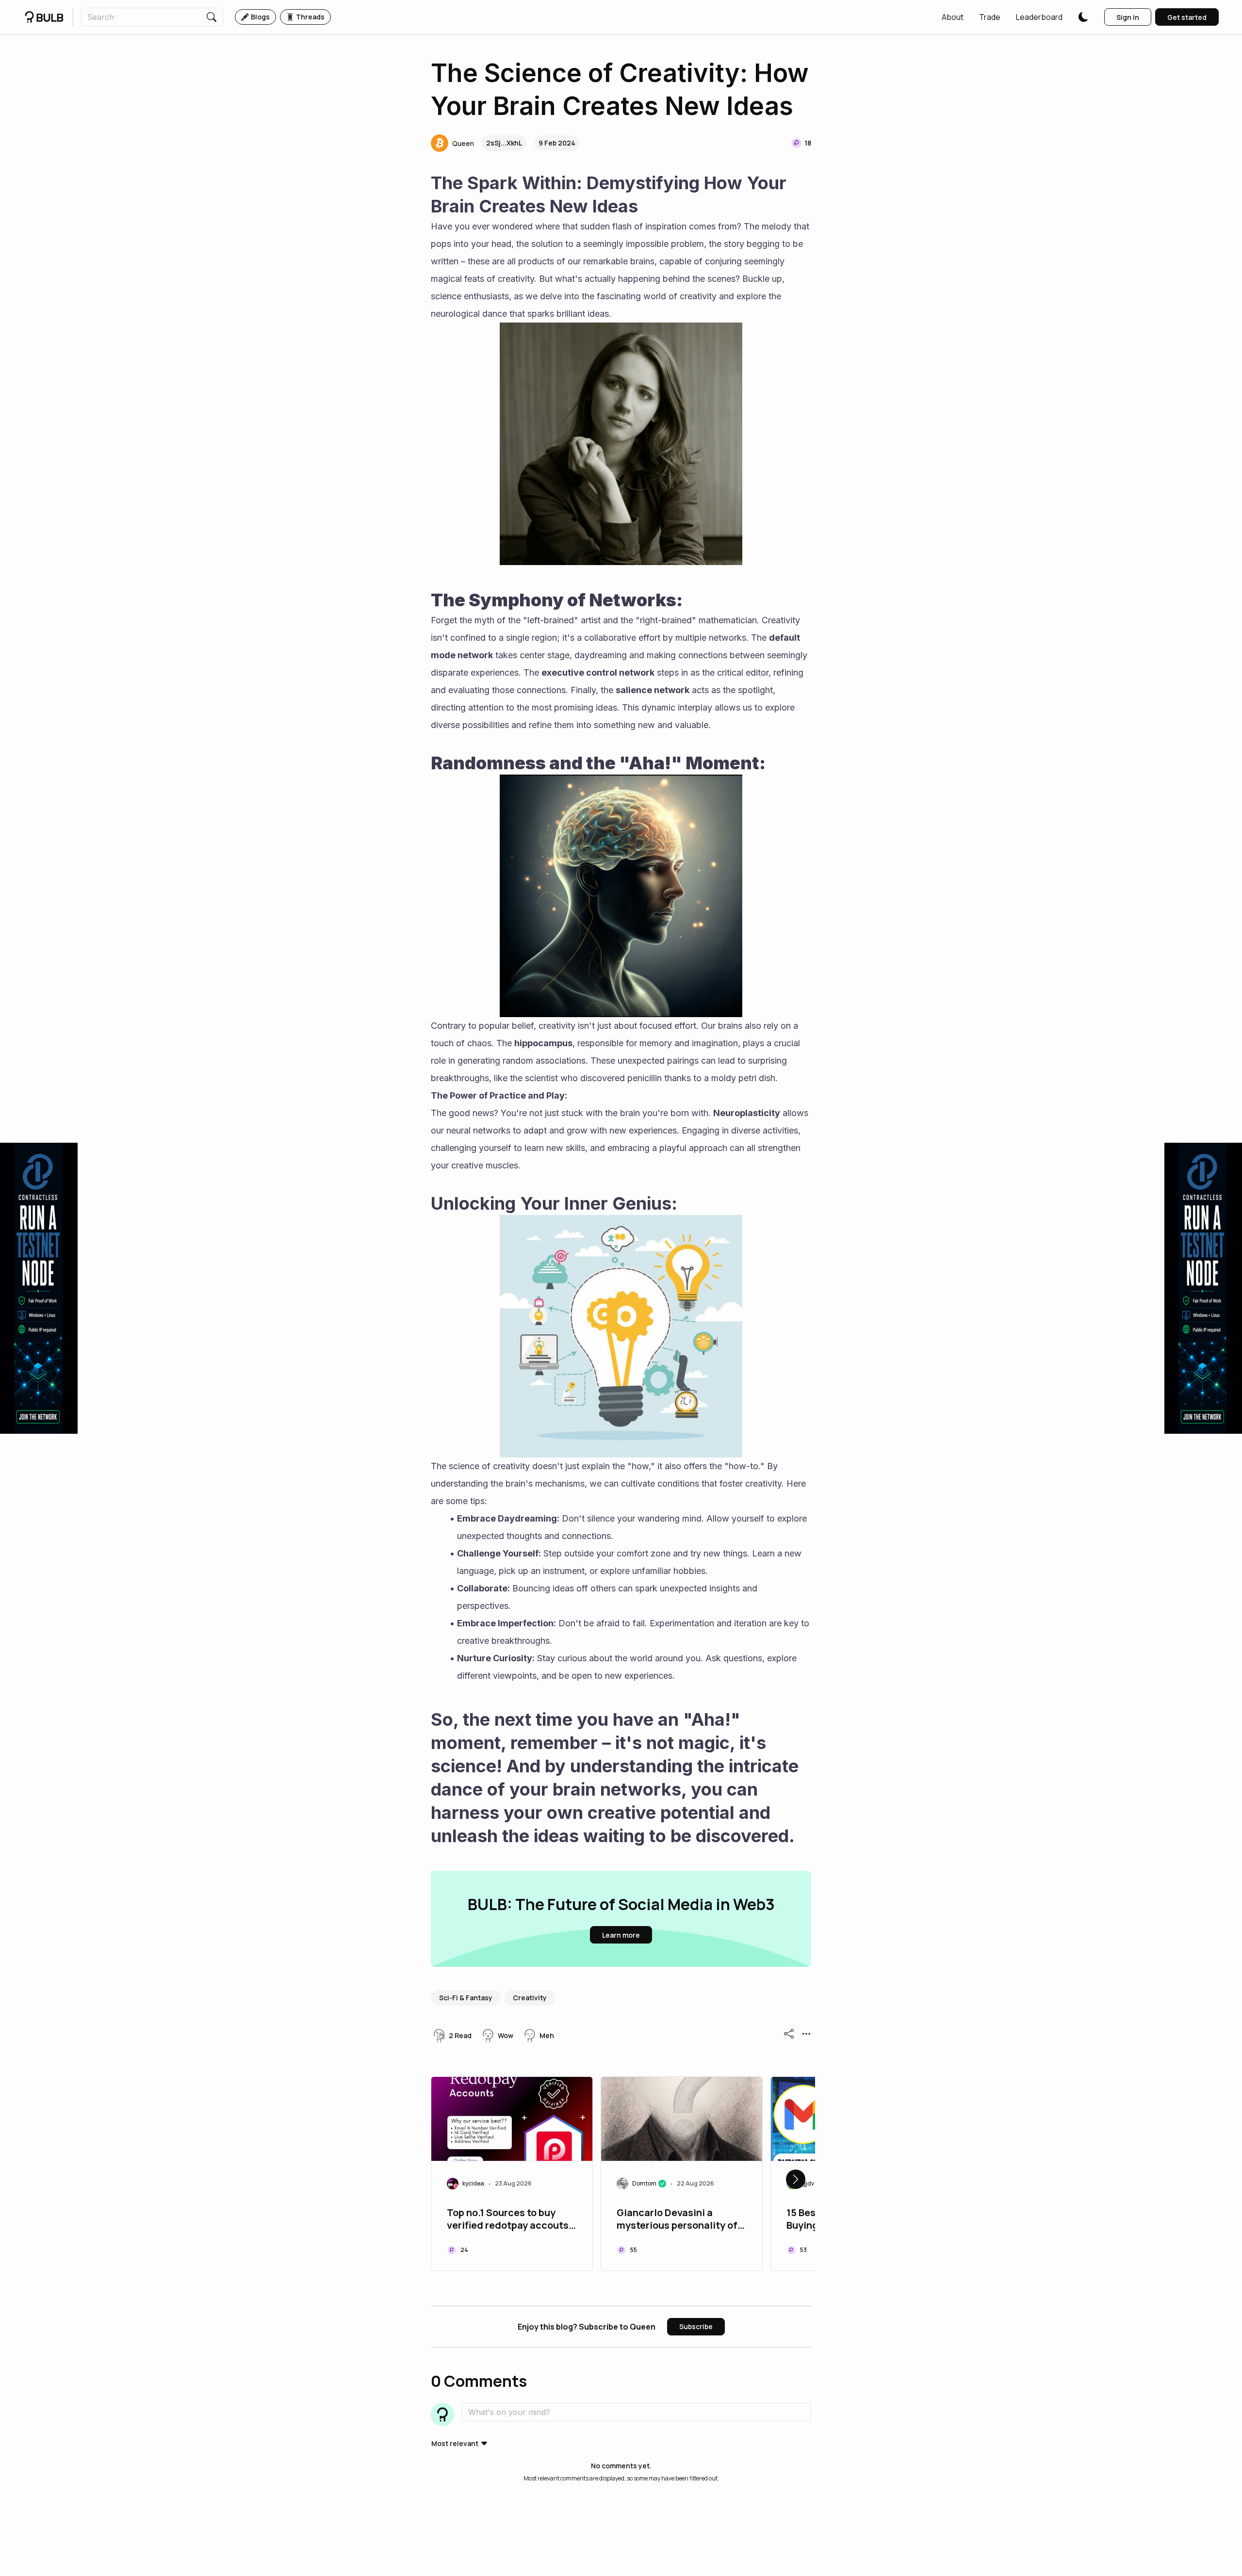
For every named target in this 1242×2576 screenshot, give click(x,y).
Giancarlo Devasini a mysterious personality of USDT (677, 2220)
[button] (953, 17)
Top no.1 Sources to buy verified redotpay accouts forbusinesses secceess (508, 2220)
